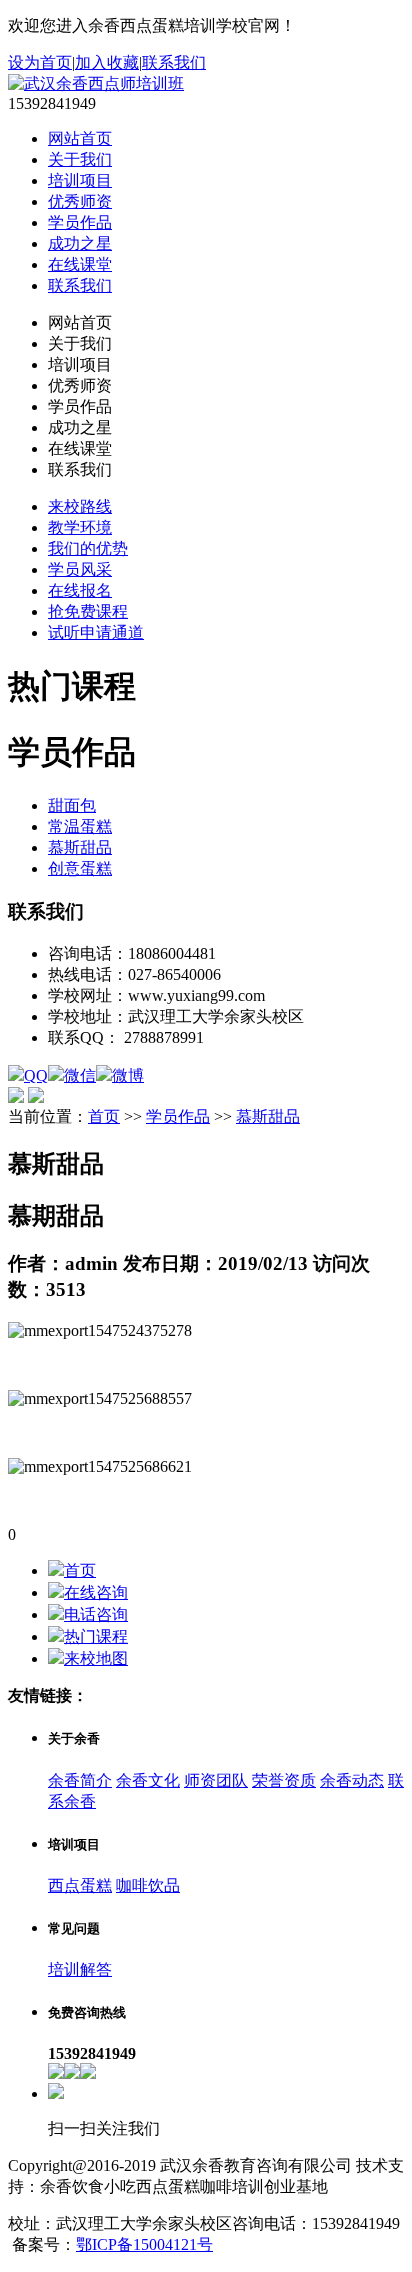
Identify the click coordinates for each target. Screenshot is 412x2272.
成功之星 (80, 243)
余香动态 (352, 1780)
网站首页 (80, 138)
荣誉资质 (284, 1780)
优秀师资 (80, 201)
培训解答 (80, 1969)
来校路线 (80, 506)
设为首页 (40, 62)
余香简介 (80, 1780)
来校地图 (96, 1658)
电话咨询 (96, 1614)
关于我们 (80, 159)
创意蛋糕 (80, 868)
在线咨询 (96, 1592)
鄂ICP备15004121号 (144, 2244)
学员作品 (80, 222)
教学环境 (80, 527)
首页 (104, 1116)
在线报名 (80, 590)
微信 (80, 1075)
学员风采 (80, 569)
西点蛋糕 (80, 1885)
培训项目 (80, 180)
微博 (128, 1075)
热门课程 (96, 1636)
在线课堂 (80, 264)
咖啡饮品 (148, 1885)
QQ (36, 1075)
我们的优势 (88, 548)
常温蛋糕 (80, 826)
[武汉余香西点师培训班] (96, 83)
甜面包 (72, 805)
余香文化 (148, 1780)
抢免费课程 (88, 611)
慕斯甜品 (80, 847)
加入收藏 (107, 62)
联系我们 (174, 62)
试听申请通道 (96, 632)
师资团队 (216, 1780)
